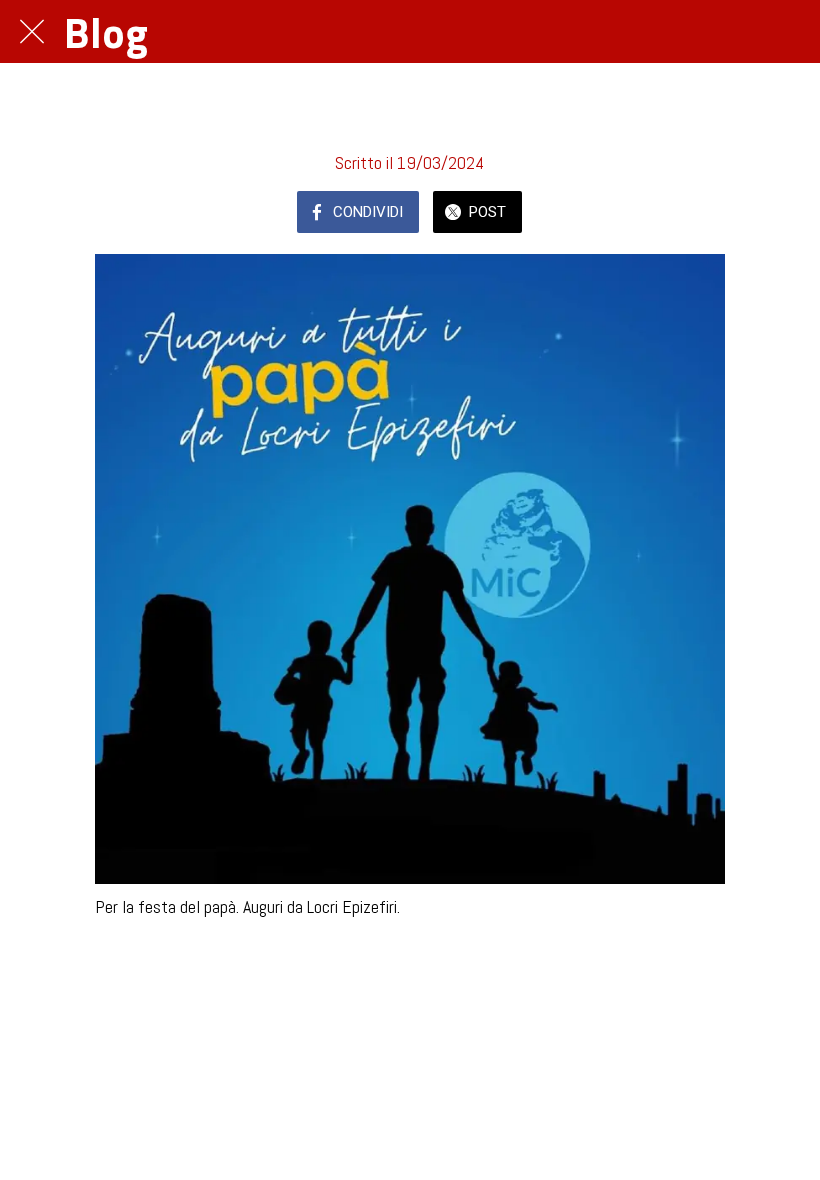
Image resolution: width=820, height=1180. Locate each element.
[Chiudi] (32, 32)
